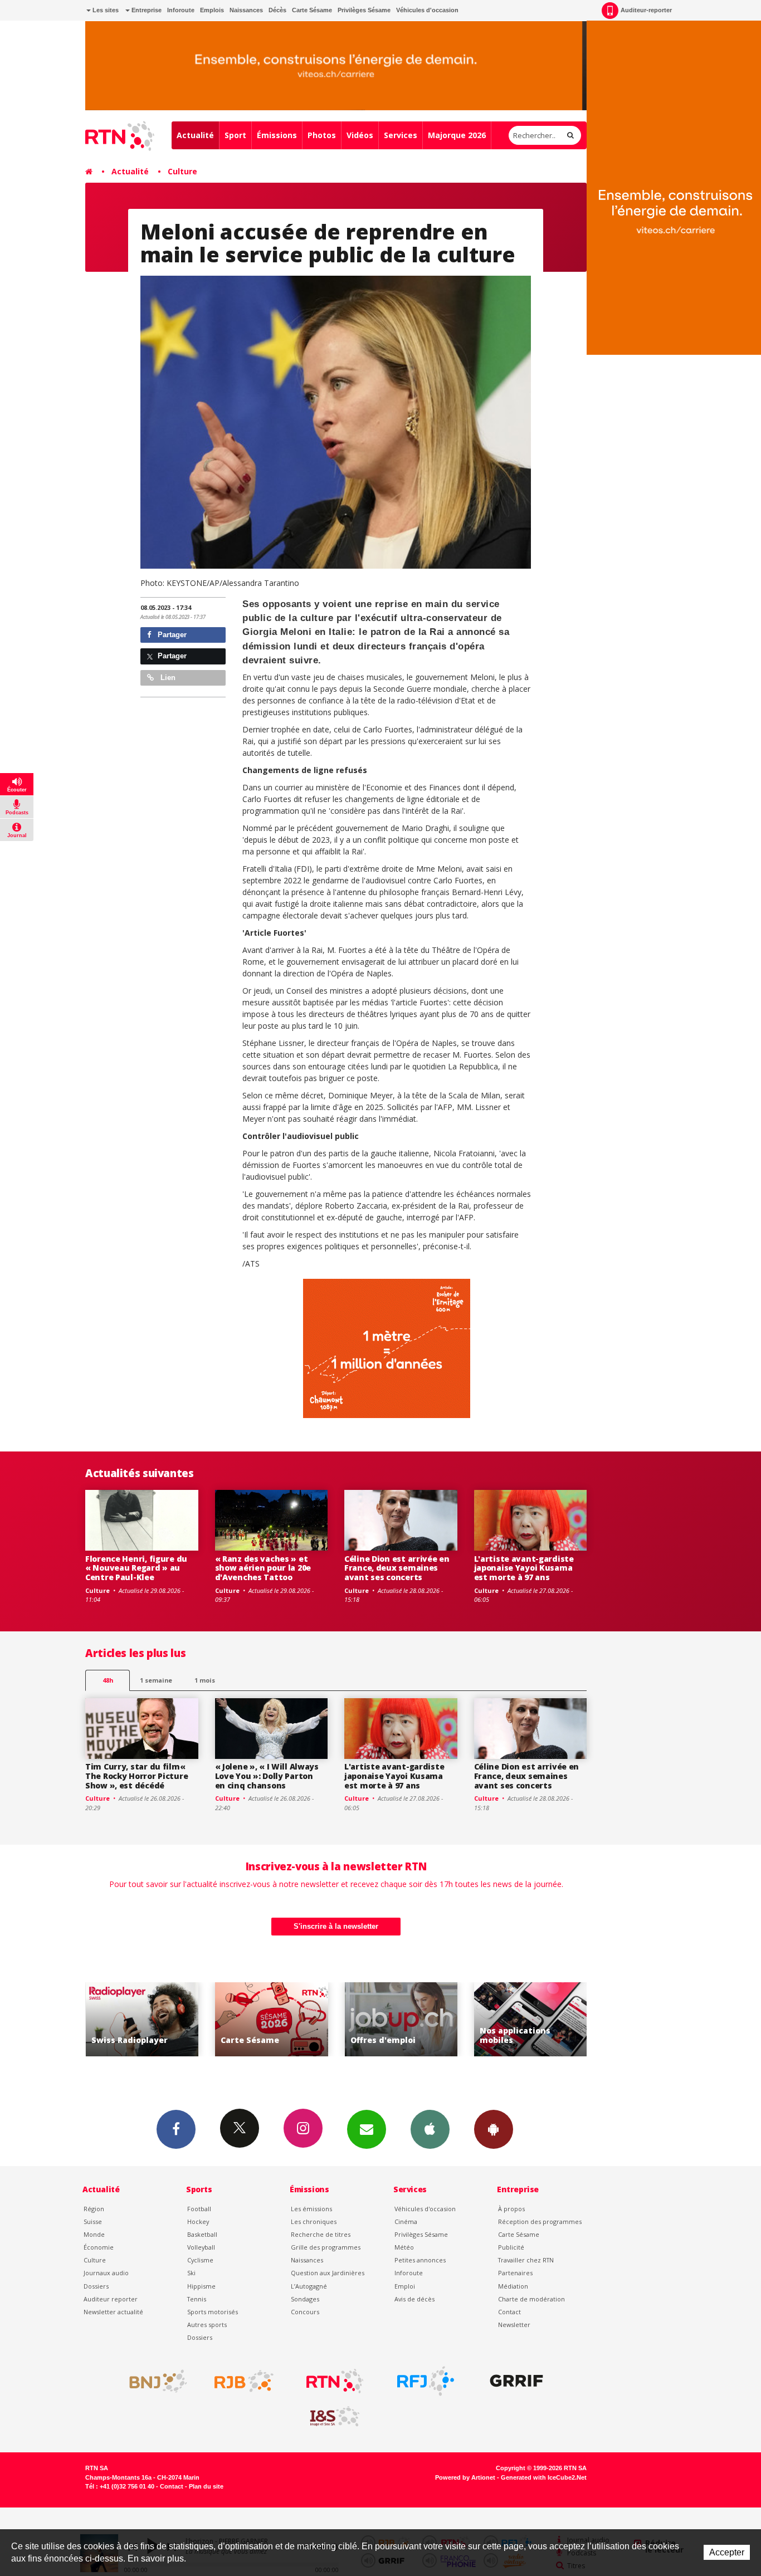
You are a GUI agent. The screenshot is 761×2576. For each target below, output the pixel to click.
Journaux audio (106, 2273)
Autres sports (207, 2325)
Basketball (202, 2234)
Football (199, 2209)
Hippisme (201, 2286)
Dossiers (96, 2286)
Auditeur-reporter (646, 10)
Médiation (513, 2286)
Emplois (212, 10)
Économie (99, 2247)
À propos (511, 2209)
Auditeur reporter (111, 2299)
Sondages (305, 2299)
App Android (494, 2129)
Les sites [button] (105, 10)
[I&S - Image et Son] (335, 2417)
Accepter (727, 2552)
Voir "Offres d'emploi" (272, 2019)
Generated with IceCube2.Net (544, 2477)
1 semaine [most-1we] (156, 1680)
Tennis (197, 2299)
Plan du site (206, 2486)
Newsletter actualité (113, 2312)
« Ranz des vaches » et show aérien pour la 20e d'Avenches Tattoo (263, 1568)
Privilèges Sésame (364, 10)
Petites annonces (420, 2260)
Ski (191, 2273)
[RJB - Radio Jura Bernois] (244, 2381)
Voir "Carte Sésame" (142, 2019)
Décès (277, 10)
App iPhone (430, 2129)
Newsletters (367, 2129)
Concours (305, 2312)
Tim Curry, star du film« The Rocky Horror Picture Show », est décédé (136, 1776)
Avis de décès (414, 2299)
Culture (182, 171)
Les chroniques (314, 2221)
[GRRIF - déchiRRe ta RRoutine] (516, 2381)
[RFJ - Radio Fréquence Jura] (426, 2381)
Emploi (405, 2286)
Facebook (176, 2129)
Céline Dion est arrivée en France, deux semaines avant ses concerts (397, 1568)
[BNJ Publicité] (153, 2381)
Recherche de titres (321, 2234)
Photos (322, 135)
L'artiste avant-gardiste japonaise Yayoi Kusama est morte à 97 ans (524, 1568)
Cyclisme (200, 2260)
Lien (167, 678)
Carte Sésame (312, 10)
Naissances (246, 10)
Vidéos (360, 135)
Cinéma (406, 2221)
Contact (509, 2312)
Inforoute (181, 10)
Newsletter (514, 2325)
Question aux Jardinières (328, 2273)
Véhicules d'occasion (427, 10)
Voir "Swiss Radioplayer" (531, 2019)
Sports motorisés (213, 2312)
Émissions (277, 135)
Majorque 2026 (457, 135)
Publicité (511, 2247)
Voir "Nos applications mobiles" (401, 2019)
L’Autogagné (309, 2286)
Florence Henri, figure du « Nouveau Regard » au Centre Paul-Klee (136, 1568)
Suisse (93, 2221)
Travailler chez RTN (526, 2260)
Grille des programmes (326, 2247)
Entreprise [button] (146, 10)
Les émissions (311, 2209)
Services (401, 135)
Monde (94, 2234)
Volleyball (201, 2247)
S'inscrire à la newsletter (336, 1926)
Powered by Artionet (465, 2477)
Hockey (198, 2221)
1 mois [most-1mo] (205, 1680)
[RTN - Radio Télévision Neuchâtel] (335, 2381)
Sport (235, 135)
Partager (171, 635)
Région (94, 2209)
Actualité (195, 135)
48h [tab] (108, 1680)
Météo (404, 2247)
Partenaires (515, 2273)
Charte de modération (531, 2299)
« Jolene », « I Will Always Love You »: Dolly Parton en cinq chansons (267, 1776)
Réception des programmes (540, 2221)
